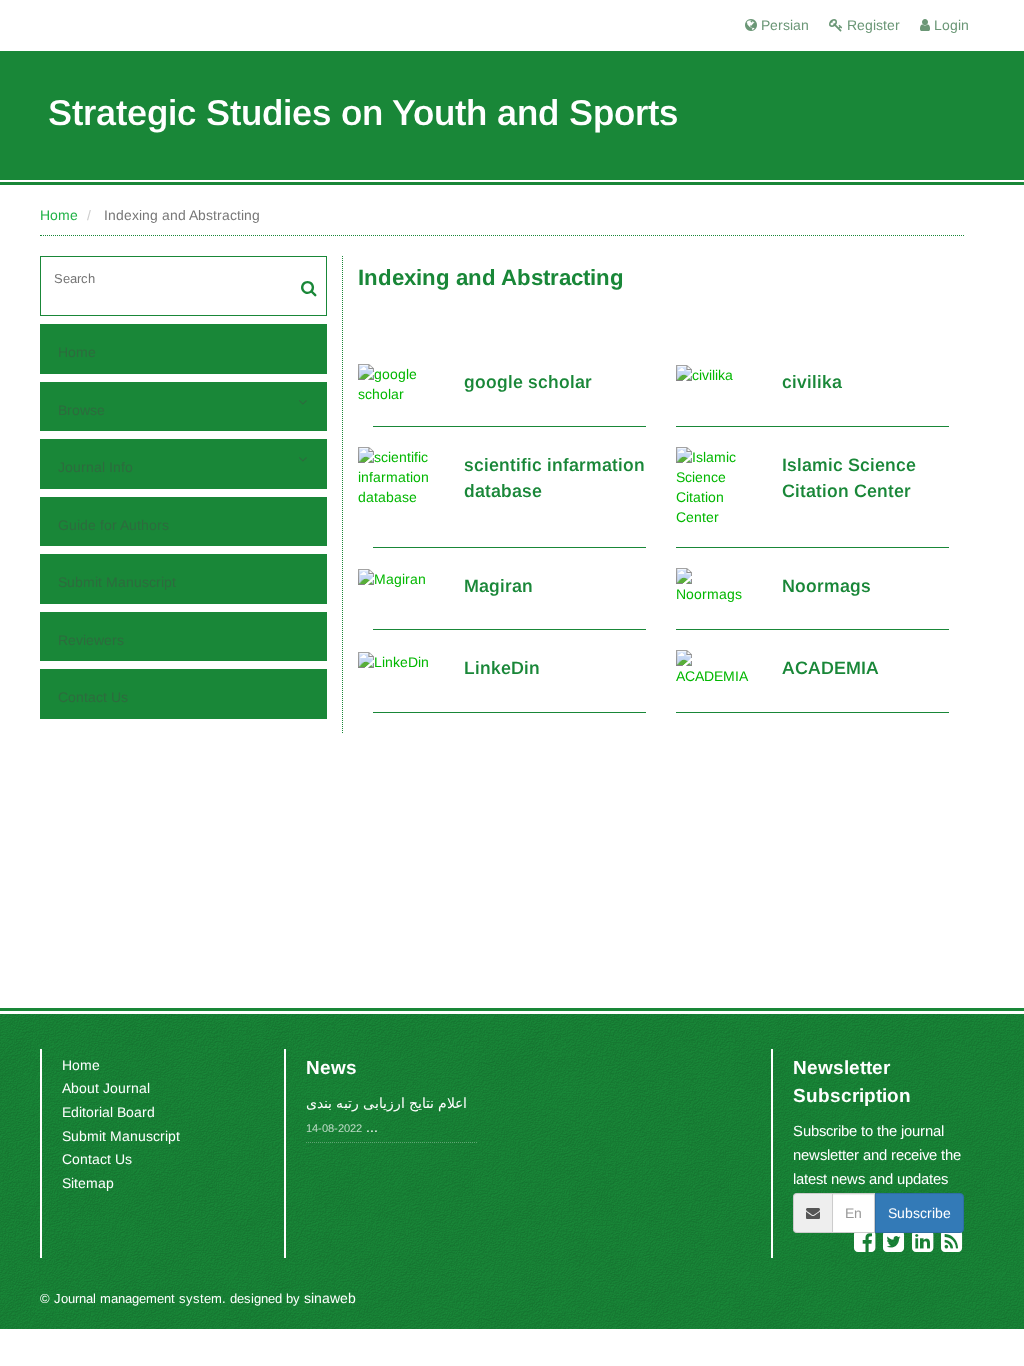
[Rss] (951, 1245)
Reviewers (91, 640)
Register (871, 25)
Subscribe (919, 1213)
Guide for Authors (113, 525)
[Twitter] (895, 1245)
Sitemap (88, 1183)
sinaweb (330, 1298)
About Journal (106, 1088)
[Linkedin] (924, 1245)
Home (59, 215)
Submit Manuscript (117, 582)
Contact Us (93, 697)
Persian (783, 25)
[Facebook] (866, 1245)
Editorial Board (108, 1112)
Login (949, 25)
